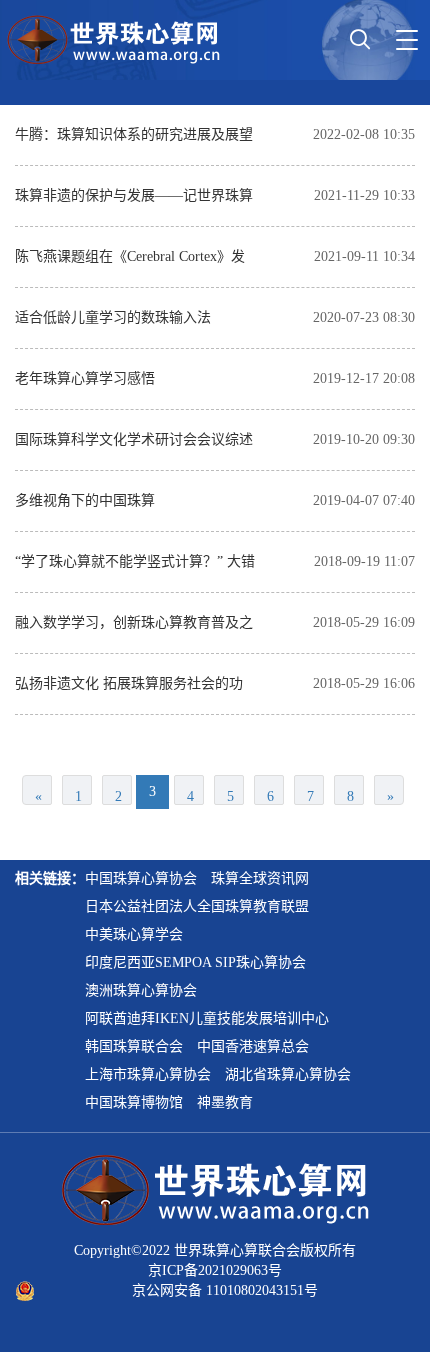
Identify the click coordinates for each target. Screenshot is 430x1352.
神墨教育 (225, 1102)
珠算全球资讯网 (260, 878)
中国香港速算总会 (253, 1046)
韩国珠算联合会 (134, 1046)
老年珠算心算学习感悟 (85, 378)
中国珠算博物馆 (134, 1102)
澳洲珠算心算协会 (141, 990)
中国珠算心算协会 (141, 878)
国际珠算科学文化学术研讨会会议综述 (134, 439)
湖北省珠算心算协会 (288, 1074)
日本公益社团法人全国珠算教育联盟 (197, 906)
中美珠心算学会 (134, 934)
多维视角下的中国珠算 (85, 500)
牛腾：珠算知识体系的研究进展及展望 (134, 134)
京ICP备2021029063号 (215, 1270)
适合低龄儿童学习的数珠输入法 (113, 317)
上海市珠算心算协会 (148, 1074)
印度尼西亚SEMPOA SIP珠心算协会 (195, 962)
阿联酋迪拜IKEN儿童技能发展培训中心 (207, 1018)
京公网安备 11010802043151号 (225, 1290)
